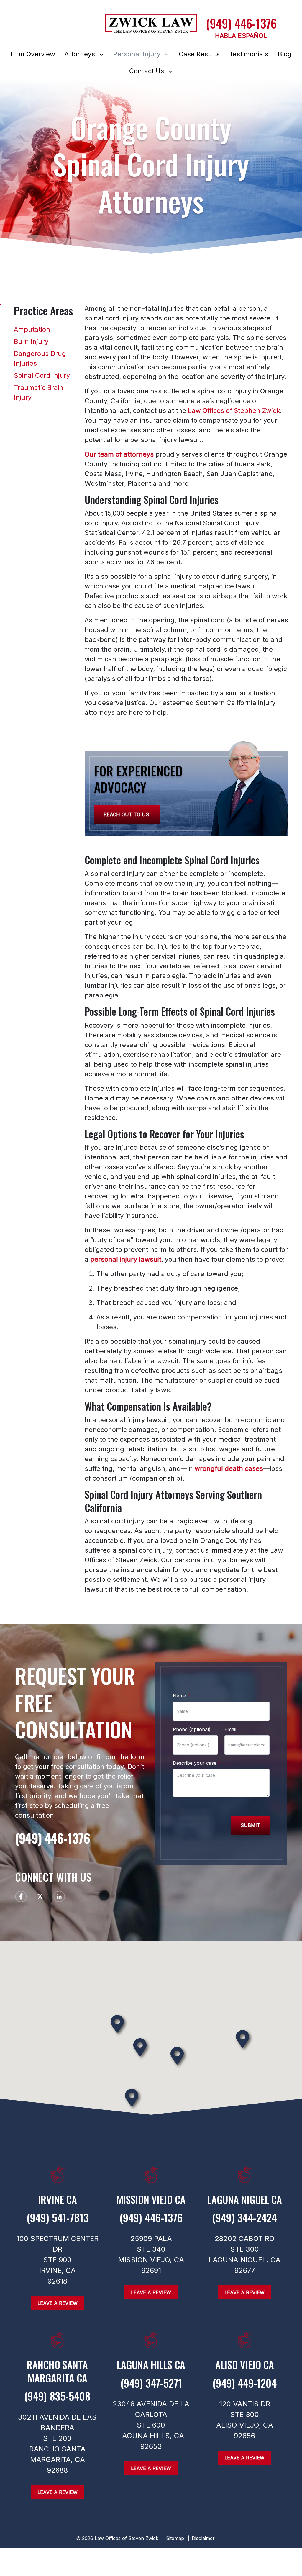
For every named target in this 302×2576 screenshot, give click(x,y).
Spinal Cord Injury (42, 375)
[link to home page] (151, 26)
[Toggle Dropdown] (103, 54)
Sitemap (175, 2538)
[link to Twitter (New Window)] (40, 1897)
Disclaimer (203, 2538)
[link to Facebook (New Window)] (21, 1897)
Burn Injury (31, 341)
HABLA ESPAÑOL (241, 36)
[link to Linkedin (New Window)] (59, 1897)
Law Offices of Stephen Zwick (234, 410)
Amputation (32, 329)
